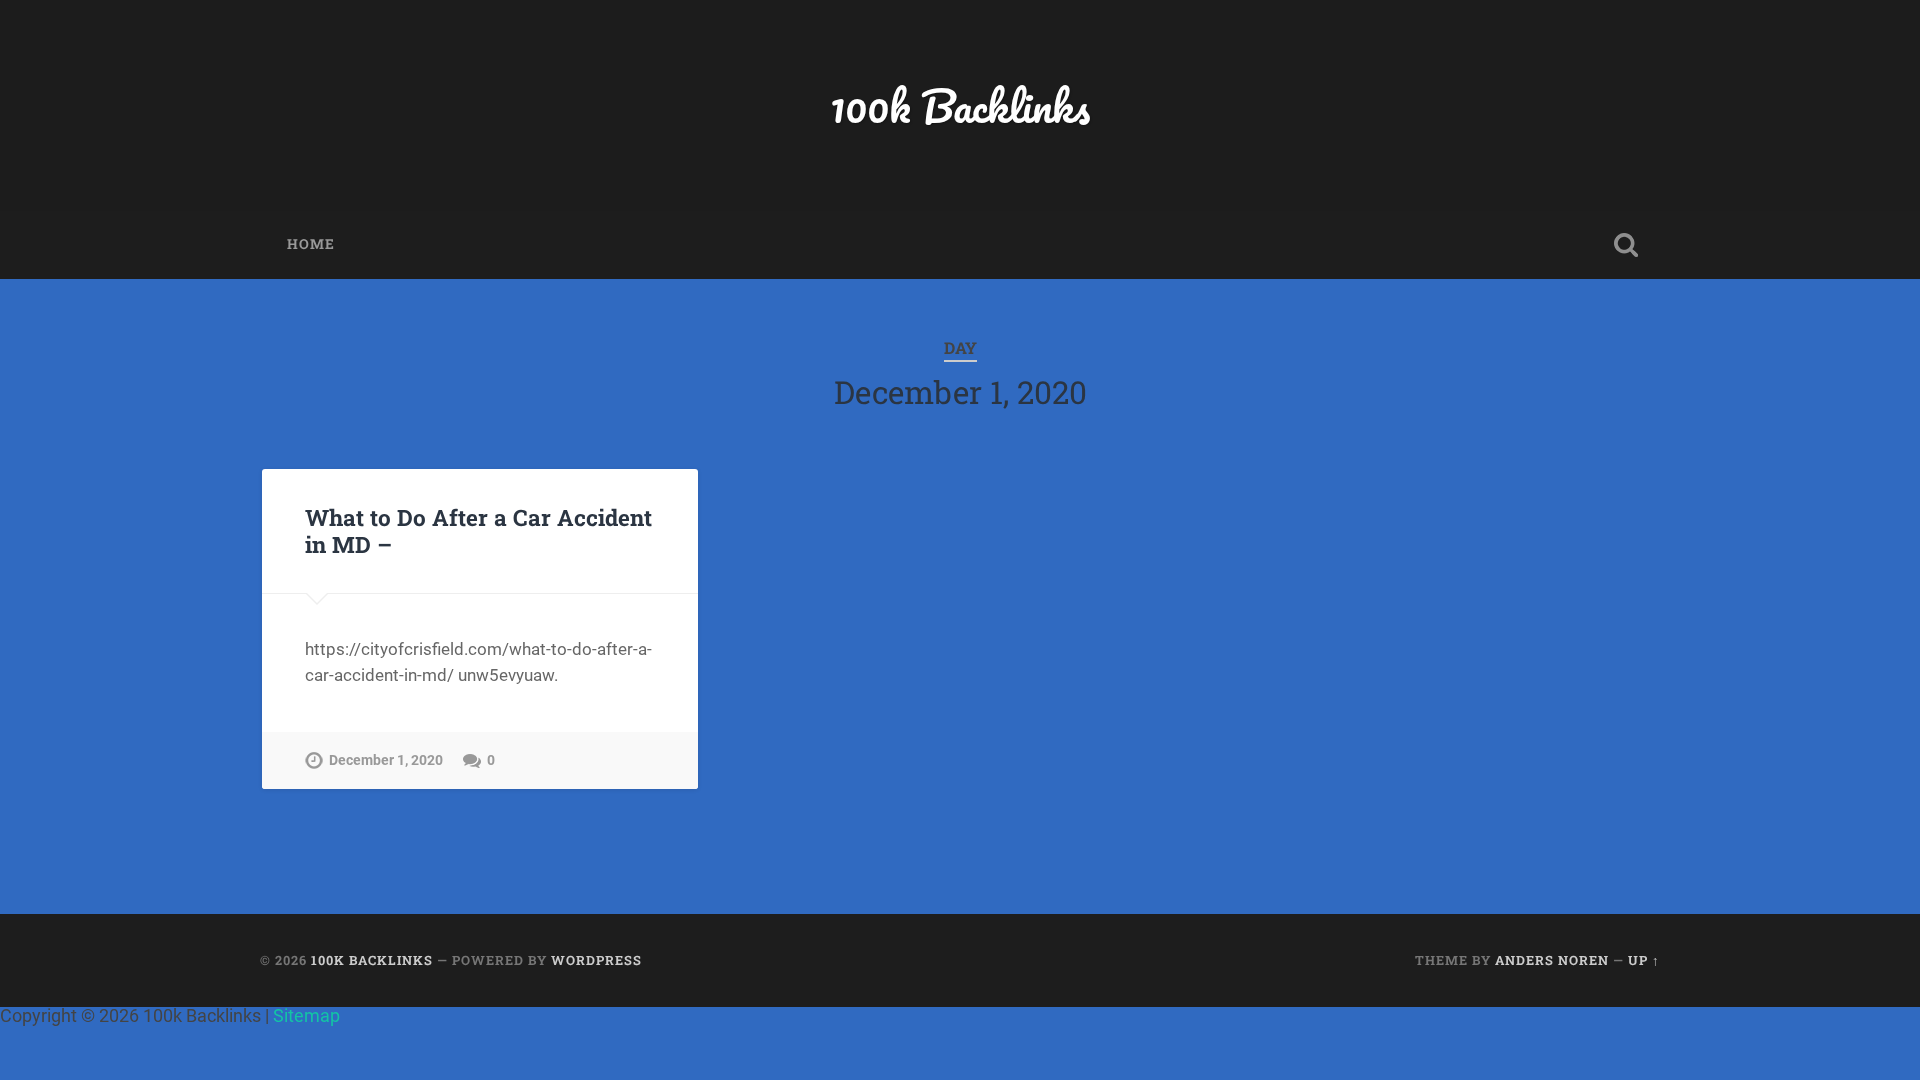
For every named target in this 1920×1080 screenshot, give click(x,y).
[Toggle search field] (1626, 245)
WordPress (596, 960)
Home (311, 244)
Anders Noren (1552, 960)
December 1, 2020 (386, 760)
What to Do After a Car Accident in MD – (478, 530)
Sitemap (306, 1015)
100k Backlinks (960, 105)
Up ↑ (1644, 960)
